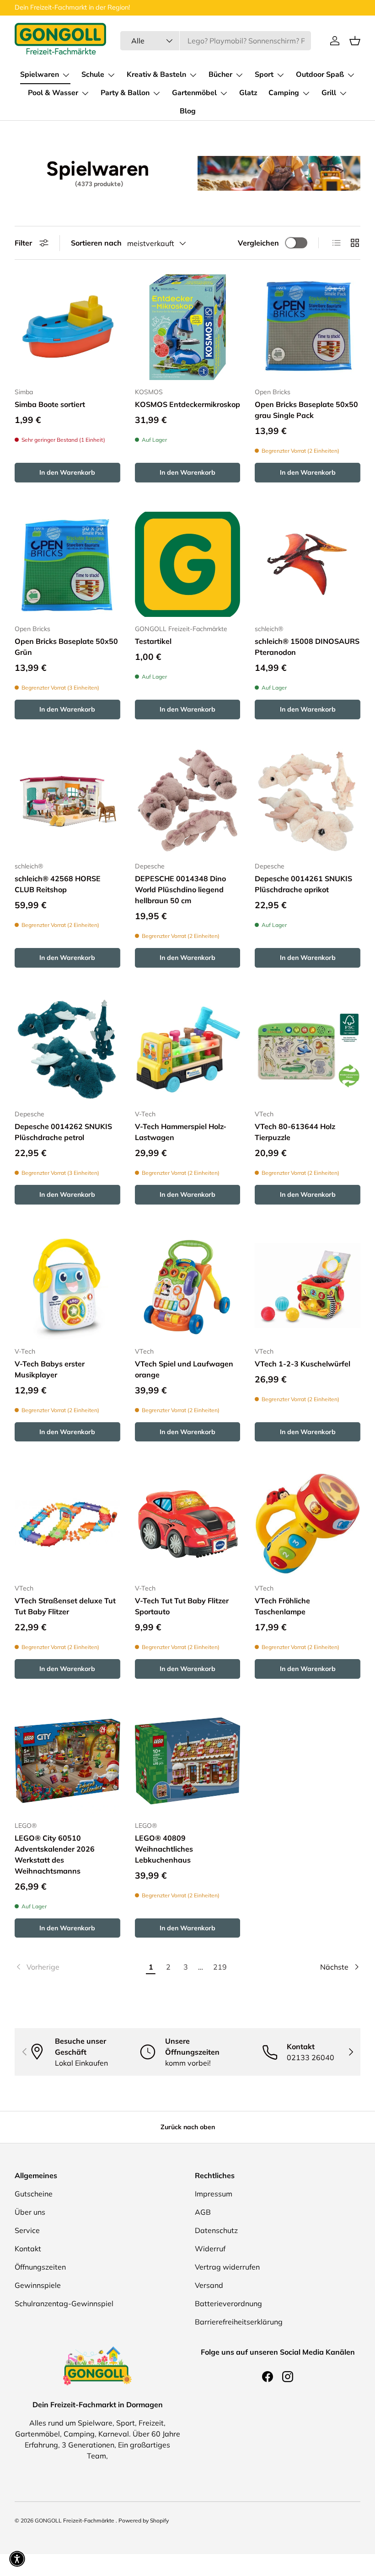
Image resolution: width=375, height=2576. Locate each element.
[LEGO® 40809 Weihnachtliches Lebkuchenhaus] (188, 1761)
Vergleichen (258, 243)
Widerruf (210, 2249)
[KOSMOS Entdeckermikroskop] (188, 327)
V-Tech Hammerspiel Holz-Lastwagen (181, 1132)
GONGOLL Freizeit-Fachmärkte (75, 2520)
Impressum (214, 2194)
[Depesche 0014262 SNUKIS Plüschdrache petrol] (67, 1050)
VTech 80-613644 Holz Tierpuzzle (295, 1132)
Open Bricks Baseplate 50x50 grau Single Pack (306, 410)
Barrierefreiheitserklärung (239, 2322)
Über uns (30, 2212)
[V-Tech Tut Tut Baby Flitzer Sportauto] (188, 1524)
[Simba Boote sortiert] (67, 327)
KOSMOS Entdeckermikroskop (187, 404)
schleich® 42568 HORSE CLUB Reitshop (58, 884)
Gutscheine (34, 2194)
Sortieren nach (96, 243)
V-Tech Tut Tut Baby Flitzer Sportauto (182, 1606)
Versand (209, 2285)
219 (220, 1967)
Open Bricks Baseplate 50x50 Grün (66, 647)
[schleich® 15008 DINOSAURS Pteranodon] (308, 565)
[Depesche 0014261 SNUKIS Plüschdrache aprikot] (308, 801)
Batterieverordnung (228, 2303)
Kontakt (28, 2249)
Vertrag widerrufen (227, 2267)
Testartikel (153, 641)
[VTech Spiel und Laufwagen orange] (188, 1287)
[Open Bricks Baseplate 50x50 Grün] (67, 565)
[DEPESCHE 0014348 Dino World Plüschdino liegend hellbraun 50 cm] (188, 801)
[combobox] (216, 41)
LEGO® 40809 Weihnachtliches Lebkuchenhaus (164, 1849)
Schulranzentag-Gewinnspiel (64, 2303)
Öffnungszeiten (40, 2267)
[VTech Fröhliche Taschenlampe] (308, 1524)
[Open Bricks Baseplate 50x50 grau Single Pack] (308, 327)
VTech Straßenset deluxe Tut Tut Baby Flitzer (65, 1606)
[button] (355, 41)
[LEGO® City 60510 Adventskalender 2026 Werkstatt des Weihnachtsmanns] (67, 1761)
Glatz (248, 93)
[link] (78, 1967)
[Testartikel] (188, 565)
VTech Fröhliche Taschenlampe (282, 1606)
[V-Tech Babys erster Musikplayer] (67, 1287)
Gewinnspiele (38, 2285)
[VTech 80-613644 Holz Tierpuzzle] (308, 1050)
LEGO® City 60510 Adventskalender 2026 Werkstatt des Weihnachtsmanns (55, 1854)
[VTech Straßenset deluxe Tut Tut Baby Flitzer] (67, 1524)
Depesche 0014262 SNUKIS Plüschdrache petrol (63, 1132)
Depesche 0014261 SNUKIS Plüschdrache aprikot (303, 884)
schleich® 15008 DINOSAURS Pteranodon (307, 647)
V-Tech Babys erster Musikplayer (50, 1369)
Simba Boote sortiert (50, 404)
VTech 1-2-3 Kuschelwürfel (303, 1364)
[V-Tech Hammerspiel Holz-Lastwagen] (188, 1050)
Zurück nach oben (188, 2127)
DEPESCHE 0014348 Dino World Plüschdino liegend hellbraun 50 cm (180, 889)
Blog (188, 111)
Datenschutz (216, 2230)
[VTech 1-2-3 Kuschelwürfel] (308, 1287)
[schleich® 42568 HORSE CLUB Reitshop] (67, 801)
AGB (203, 2212)
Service (27, 2230)
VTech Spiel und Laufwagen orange (184, 1369)
